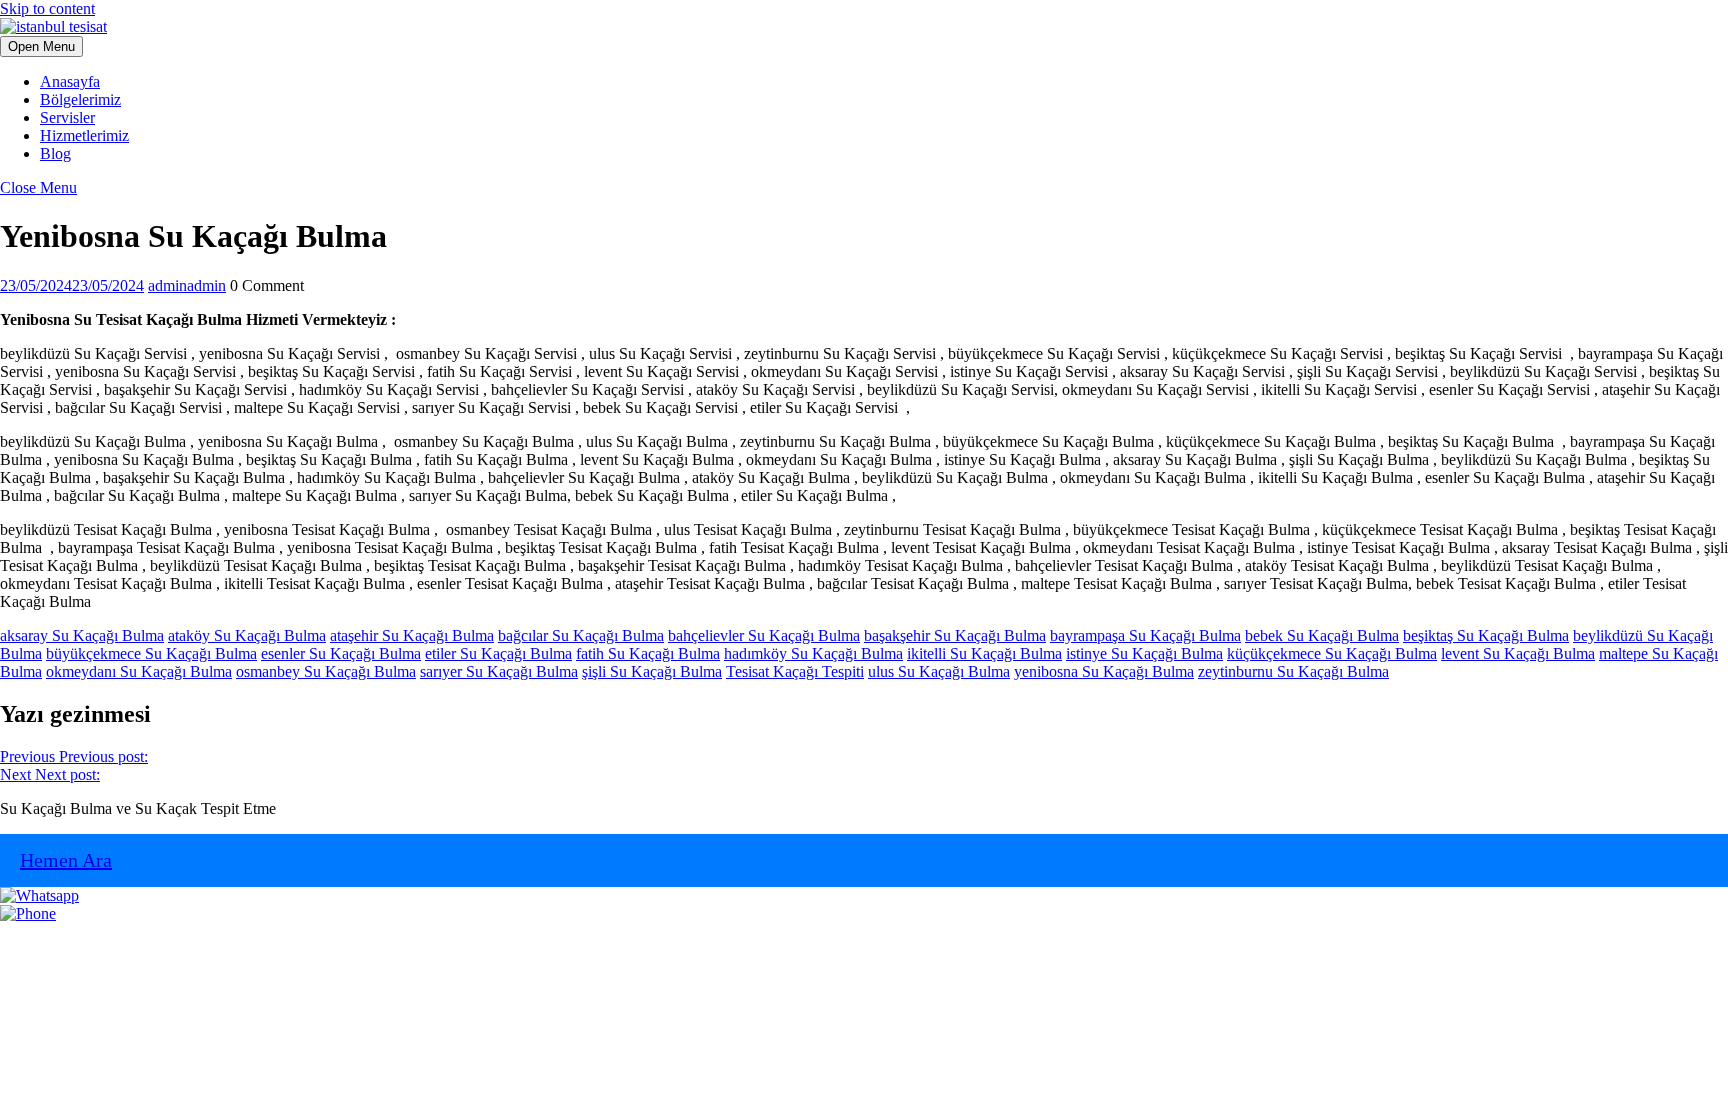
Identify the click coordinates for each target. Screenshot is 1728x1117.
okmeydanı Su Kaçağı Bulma (139, 671)
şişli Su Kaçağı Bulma (652, 671)
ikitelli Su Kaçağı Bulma (984, 653)
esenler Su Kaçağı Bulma (341, 653)
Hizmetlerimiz (84, 135)
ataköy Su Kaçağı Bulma (247, 635)
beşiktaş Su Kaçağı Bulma (1486, 635)
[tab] (41, 46)
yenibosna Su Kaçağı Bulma (1104, 671)
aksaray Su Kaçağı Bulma (82, 635)
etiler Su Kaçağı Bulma (498, 653)
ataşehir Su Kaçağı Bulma (412, 635)
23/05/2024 (72, 285)
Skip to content (47, 8)
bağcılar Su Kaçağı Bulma (581, 635)
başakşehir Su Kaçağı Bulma (955, 635)
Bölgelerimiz (80, 99)
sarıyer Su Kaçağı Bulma (499, 671)
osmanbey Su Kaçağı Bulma (326, 671)
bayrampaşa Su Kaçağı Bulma (1145, 635)
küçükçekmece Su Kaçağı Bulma (1332, 653)
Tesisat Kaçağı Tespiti (795, 671)
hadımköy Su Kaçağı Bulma (813, 653)
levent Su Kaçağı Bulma (1518, 653)
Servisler (67, 117)
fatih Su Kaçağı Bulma (648, 653)
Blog (55, 153)
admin (187, 285)
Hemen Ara (66, 860)
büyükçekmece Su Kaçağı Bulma (151, 653)
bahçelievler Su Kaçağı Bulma (764, 635)
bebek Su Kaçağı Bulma (1322, 635)
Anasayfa (70, 81)
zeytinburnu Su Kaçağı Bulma (1293, 671)
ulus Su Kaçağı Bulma (939, 671)
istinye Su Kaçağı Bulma (1144, 653)
